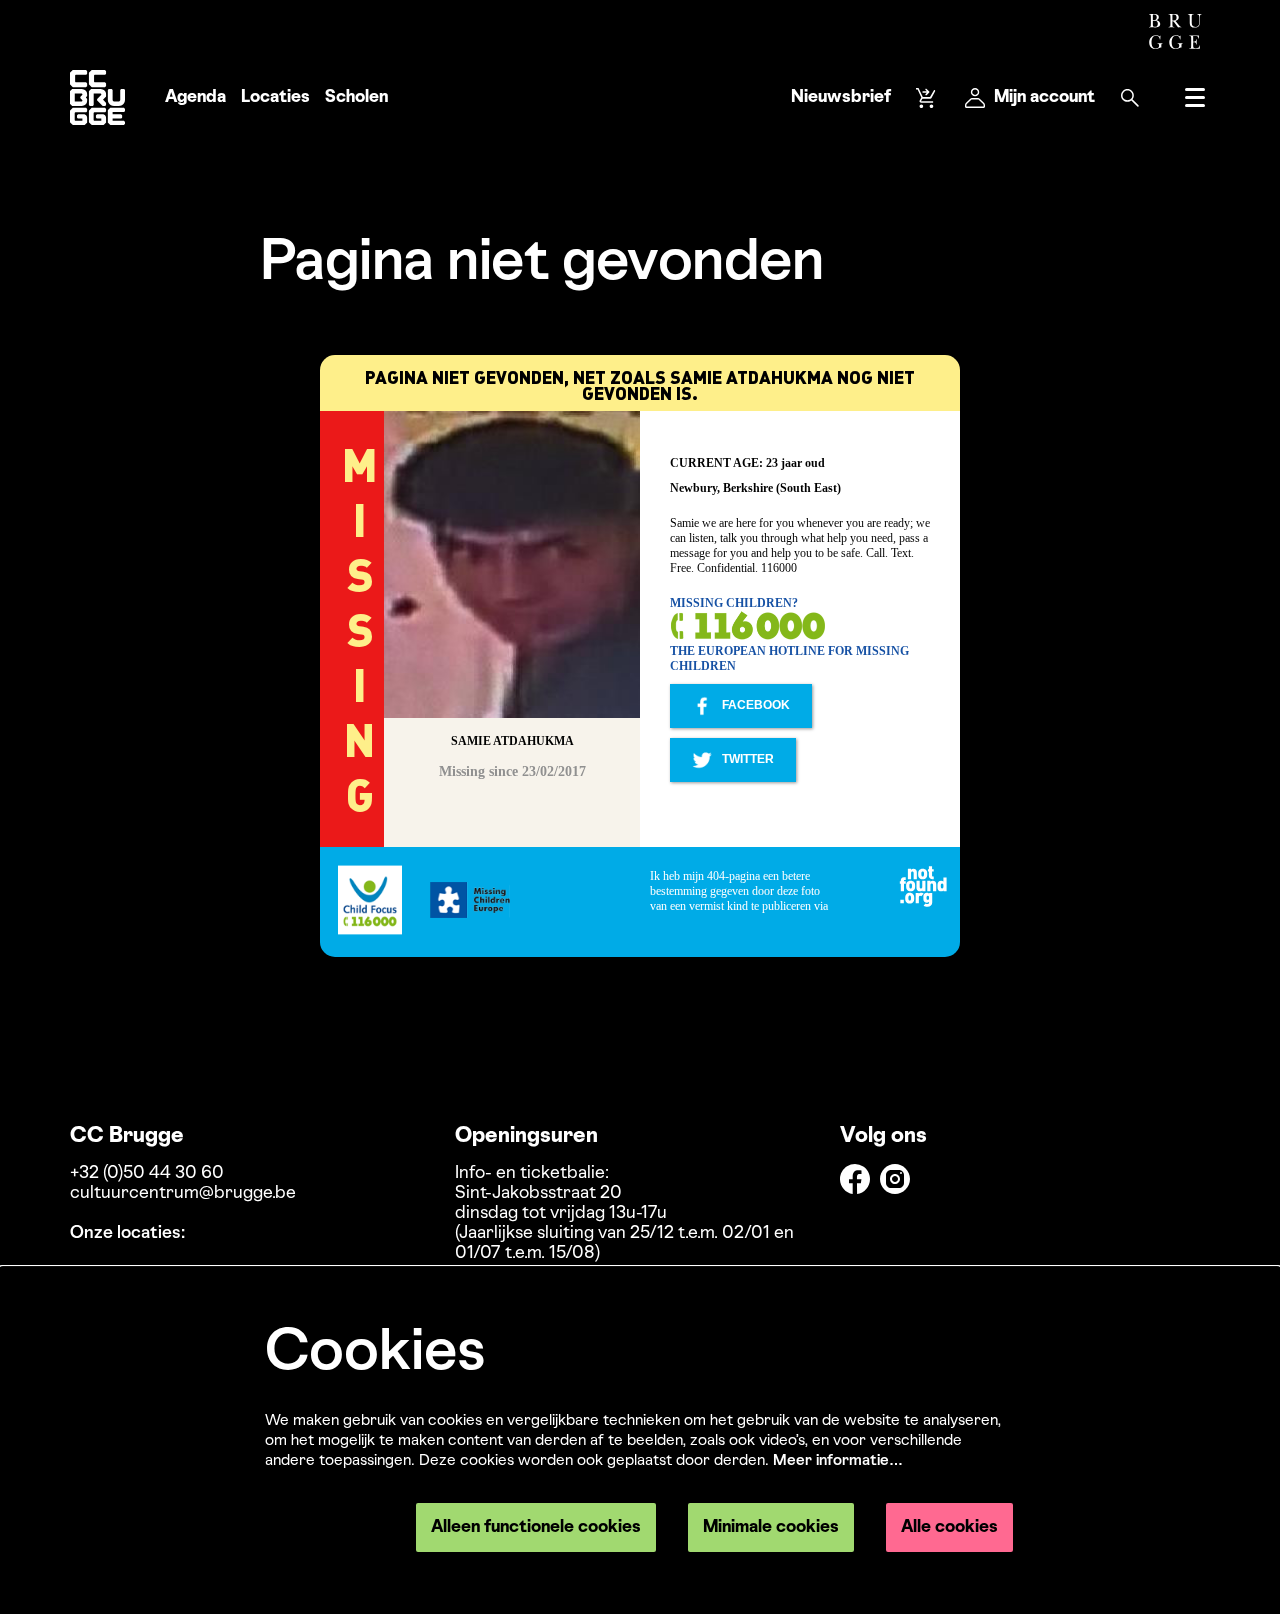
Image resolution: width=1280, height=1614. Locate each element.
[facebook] (855, 1179)
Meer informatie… (838, 1461)
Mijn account (1044, 97)
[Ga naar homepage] (97, 97)
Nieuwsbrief (841, 97)
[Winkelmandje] (928, 98)
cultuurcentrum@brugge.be (183, 1193)
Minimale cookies (771, 1527)
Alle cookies (949, 1527)
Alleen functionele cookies (536, 1527)
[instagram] (895, 1179)
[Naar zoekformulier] (1130, 98)
